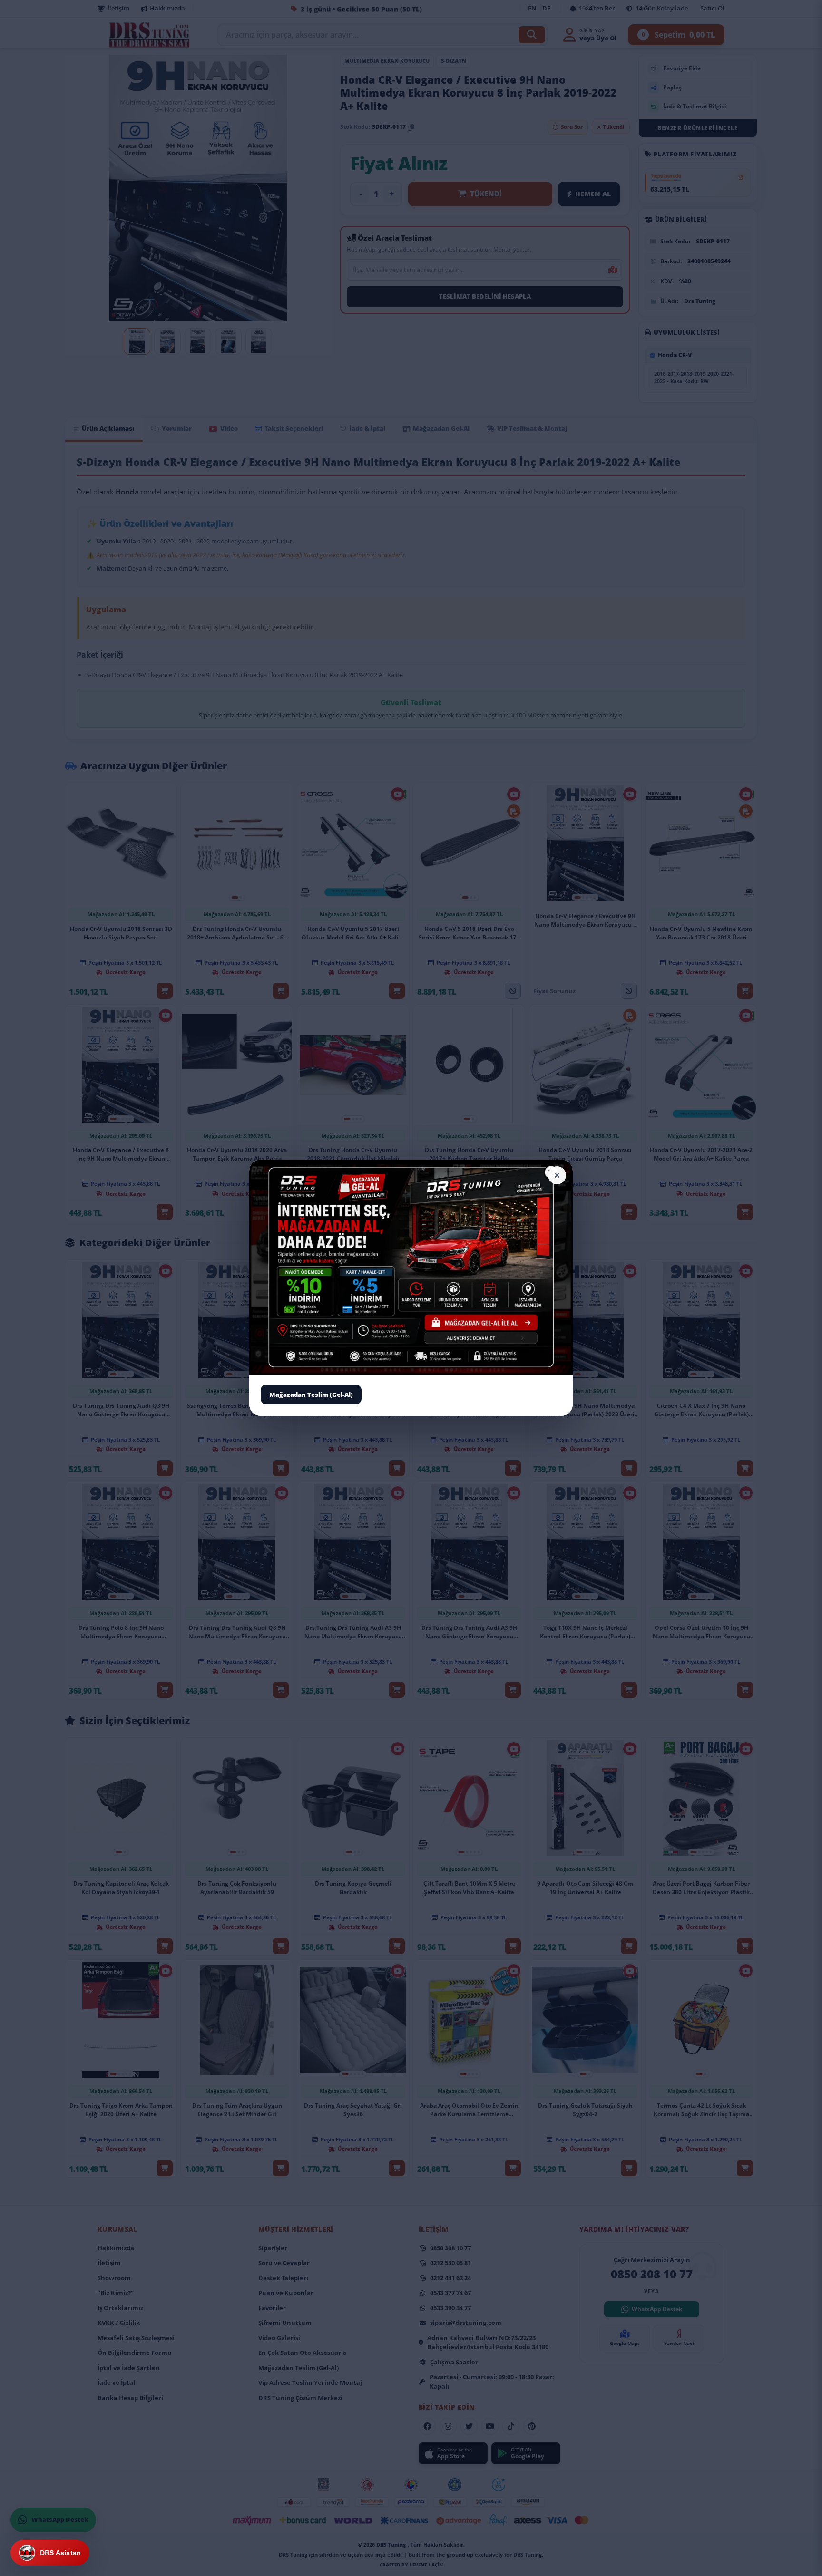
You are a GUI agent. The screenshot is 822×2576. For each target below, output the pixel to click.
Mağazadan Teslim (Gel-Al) (311, 1395)
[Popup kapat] (557, 1175)
